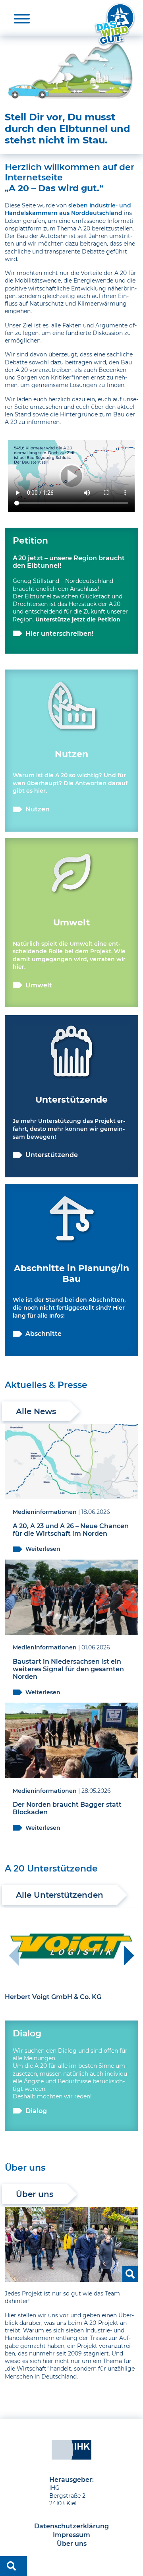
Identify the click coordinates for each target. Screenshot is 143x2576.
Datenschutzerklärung (71, 2526)
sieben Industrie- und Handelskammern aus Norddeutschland (68, 209)
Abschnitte (43, 1334)
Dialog (36, 2111)
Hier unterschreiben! (59, 634)
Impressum (71, 2535)
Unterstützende (52, 1155)
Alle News (36, 1411)
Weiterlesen (43, 1549)
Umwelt (39, 985)
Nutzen (38, 809)
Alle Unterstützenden (60, 1895)
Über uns (35, 2194)
